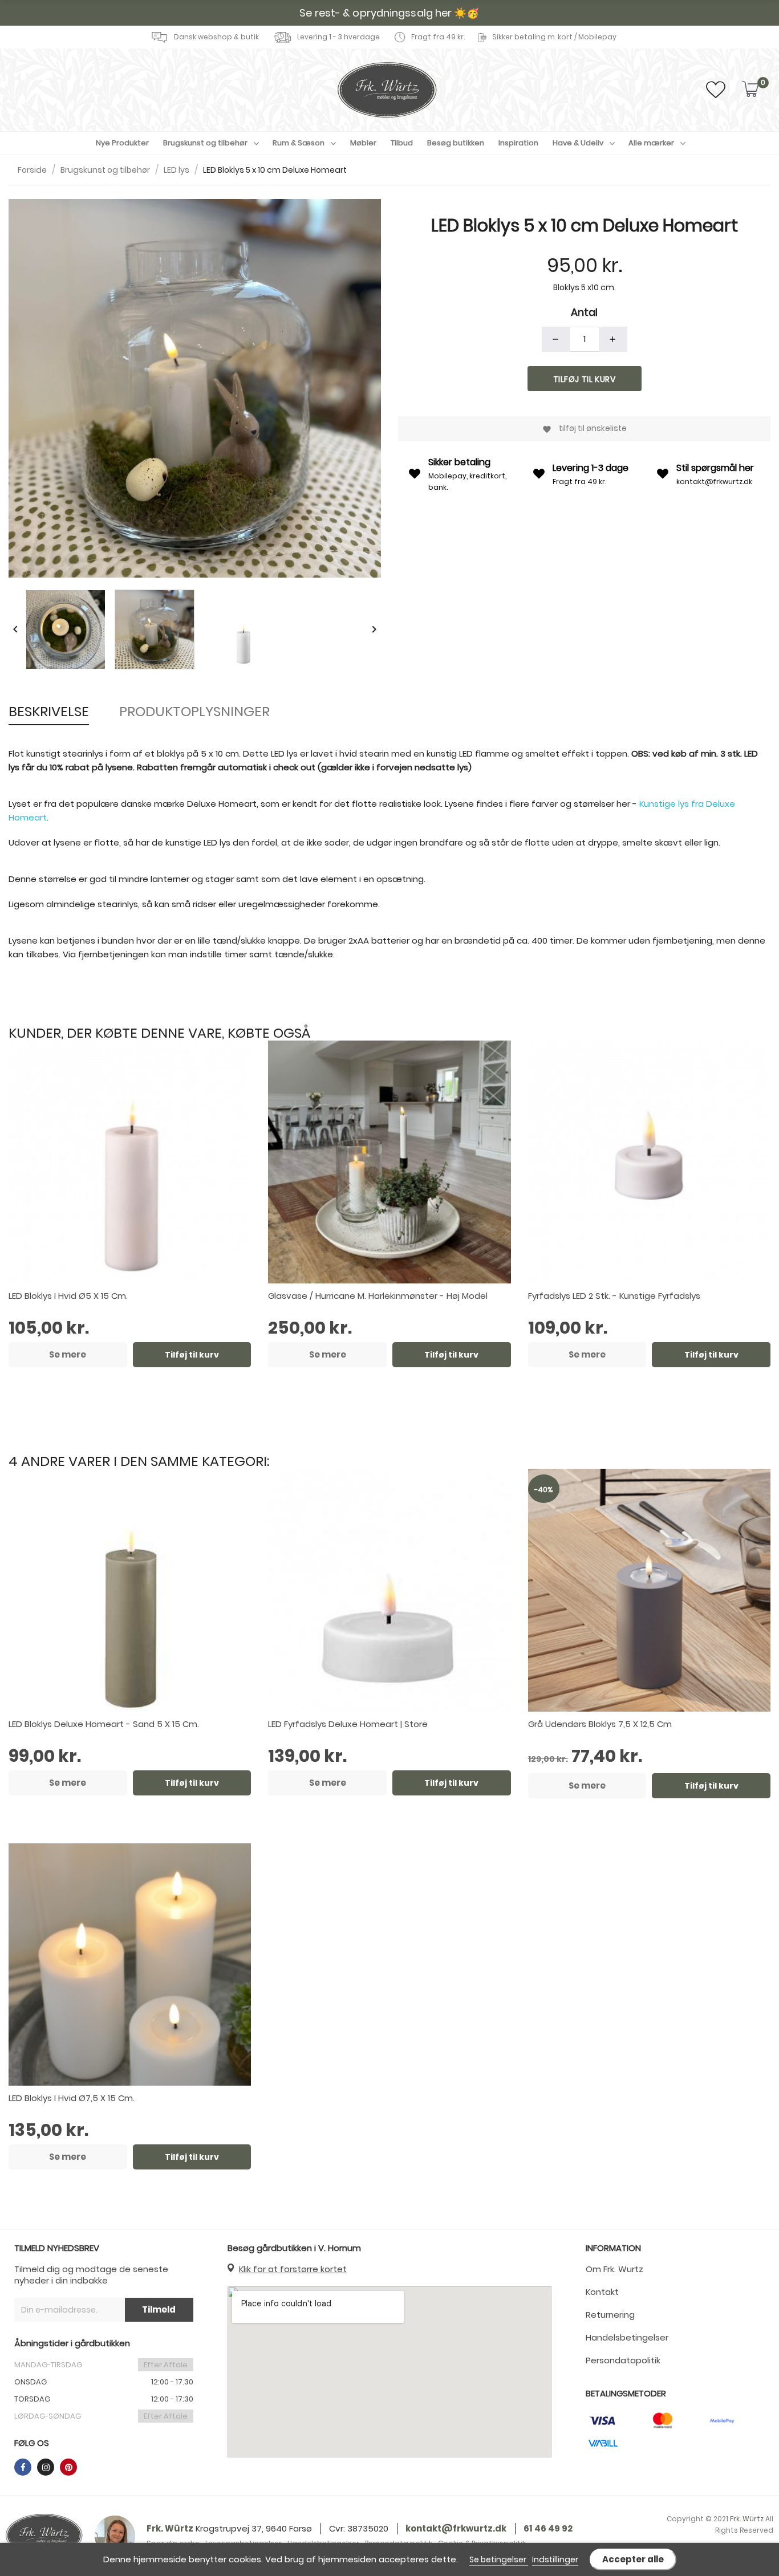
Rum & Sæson (299, 143)
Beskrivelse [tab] (49, 711)
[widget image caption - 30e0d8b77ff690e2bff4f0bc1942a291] (44, 2536)
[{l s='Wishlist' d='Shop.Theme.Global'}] (716, 93)
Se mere (68, 1354)
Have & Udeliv (578, 143)
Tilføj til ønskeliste (585, 428)
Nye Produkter (122, 143)
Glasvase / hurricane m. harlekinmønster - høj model (378, 1296)
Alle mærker (651, 143)
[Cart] (750, 90)
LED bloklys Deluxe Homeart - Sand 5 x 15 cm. (104, 1724)
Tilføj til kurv (585, 379)
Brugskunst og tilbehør (205, 143)
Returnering (610, 2315)
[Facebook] (23, 2467)
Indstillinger (555, 2559)
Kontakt (602, 2292)
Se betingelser (499, 2559)
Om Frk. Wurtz (614, 2269)
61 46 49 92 (548, 2528)
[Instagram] (46, 2467)
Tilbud (402, 143)
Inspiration (518, 143)
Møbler (363, 143)
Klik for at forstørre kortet (293, 2269)
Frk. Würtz (170, 2528)
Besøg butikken (456, 143)
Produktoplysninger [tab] (194, 711)
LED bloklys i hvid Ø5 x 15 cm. (68, 1296)
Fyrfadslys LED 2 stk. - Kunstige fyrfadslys (614, 1296)
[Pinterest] (68, 2467)
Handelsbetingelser (627, 2337)
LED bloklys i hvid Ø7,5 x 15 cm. (72, 2098)
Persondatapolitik (623, 2360)
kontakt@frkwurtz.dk (714, 482)
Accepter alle (633, 2559)
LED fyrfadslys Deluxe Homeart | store (348, 1724)
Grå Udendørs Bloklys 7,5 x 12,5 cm (600, 1724)
